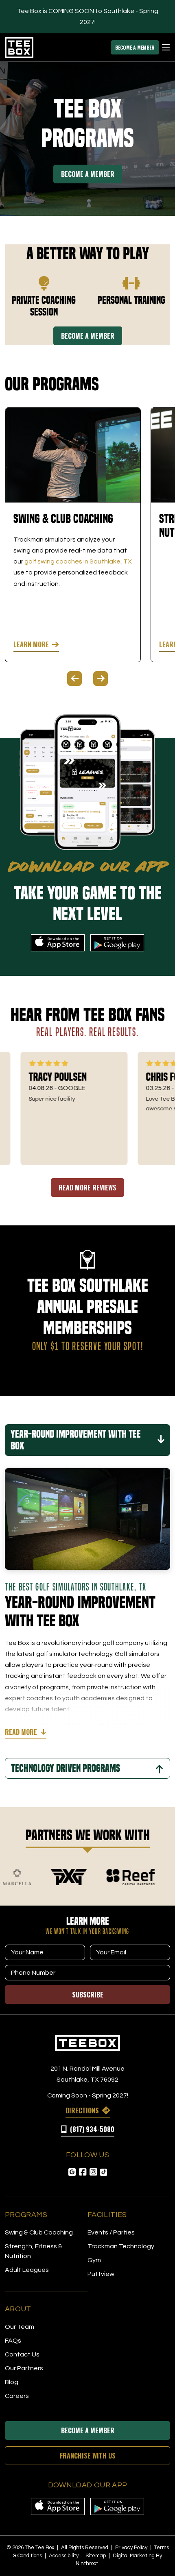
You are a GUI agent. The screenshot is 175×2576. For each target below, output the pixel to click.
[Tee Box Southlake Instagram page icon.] (93, 2172)
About (18, 2309)
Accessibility (64, 2556)
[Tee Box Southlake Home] (87, 2043)
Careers (17, 2396)
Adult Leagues (27, 2270)
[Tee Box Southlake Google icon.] (72, 2172)
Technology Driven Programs (66, 1768)
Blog (12, 2382)
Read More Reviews (87, 1188)
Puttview (101, 2274)
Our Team (20, 2327)
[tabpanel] (73, 535)
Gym (94, 2260)
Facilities (107, 2215)
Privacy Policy (132, 2548)
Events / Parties (111, 2232)
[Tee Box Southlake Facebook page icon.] (83, 2172)
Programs (26, 2215)
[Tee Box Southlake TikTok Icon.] (104, 2172)
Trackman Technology (121, 2246)
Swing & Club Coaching (39, 2232)
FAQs (13, 2341)
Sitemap (96, 2556)
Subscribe (88, 1995)
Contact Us (22, 2354)
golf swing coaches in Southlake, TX (78, 561)
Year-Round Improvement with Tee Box (76, 1440)
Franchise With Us (88, 2456)
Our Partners (24, 2368)
